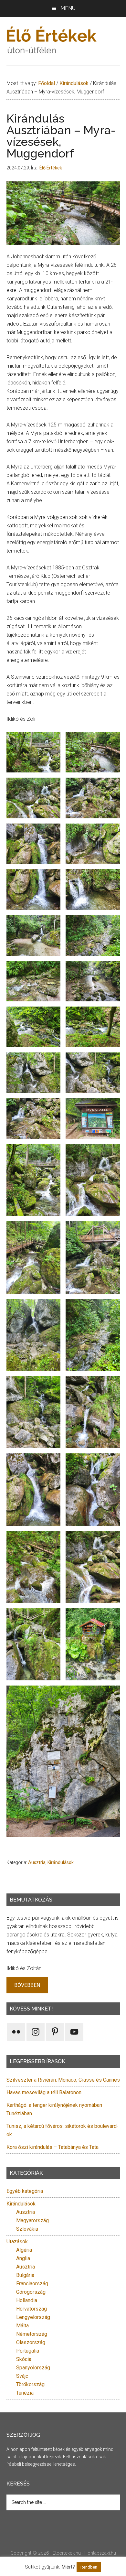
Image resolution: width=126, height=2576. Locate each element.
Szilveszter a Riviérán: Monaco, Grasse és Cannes (63, 2080)
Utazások (17, 2242)
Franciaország (32, 2284)
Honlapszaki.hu (100, 2553)
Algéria (24, 2250)
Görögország (31, 2292)
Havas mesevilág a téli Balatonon (44, 2092)
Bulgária (25, 2275)
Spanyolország (33, 2368)
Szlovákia (27, 2229)
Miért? (68, 2567)
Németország (32, 2334)
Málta (22, 2326)
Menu (68, 8)
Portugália (28, 2351)
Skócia (24, 2359)
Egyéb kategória (25, 2191)
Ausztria (37, 1862)
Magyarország (32, 2220)
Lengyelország (33, 2317)
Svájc (22, 2376)
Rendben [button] (89, 2567)
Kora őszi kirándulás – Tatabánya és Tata (52, 2147)
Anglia (23, 2258)
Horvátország (31, 2309)
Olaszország (31, 2342)
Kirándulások (61, 1862)
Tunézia (25, 2393)
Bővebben (27, 1985)
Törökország (30, 2384)
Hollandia (27, 2300)
